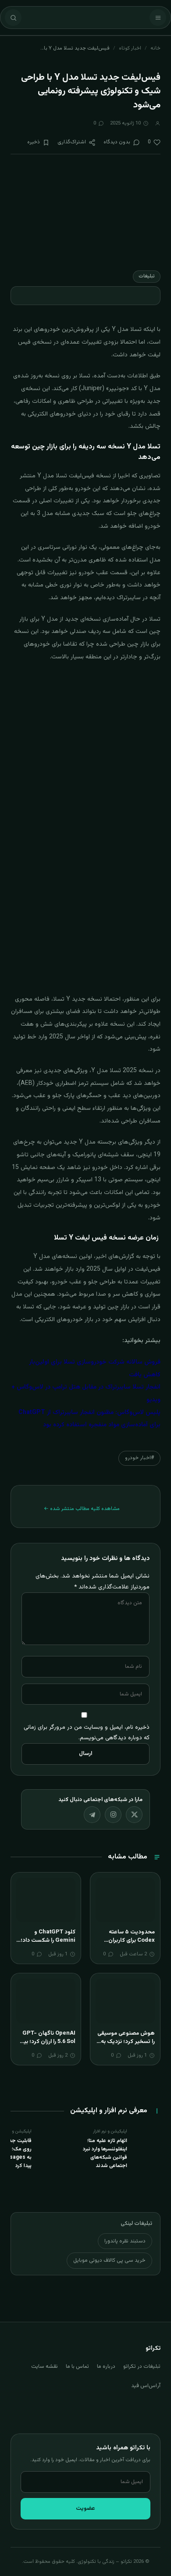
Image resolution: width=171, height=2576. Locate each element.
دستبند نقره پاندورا (125, 2241)
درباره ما (106, 2366)
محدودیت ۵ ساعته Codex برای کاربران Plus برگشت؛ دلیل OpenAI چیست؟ (132, 1945)
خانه (155, 48)
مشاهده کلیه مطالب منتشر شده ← (82, 1509)
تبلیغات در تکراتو (142, 2366)
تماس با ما (77, 2366)
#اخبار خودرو (139, 1458)
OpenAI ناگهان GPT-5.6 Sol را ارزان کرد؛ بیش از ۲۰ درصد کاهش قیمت (46, 2042)
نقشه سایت (45, 2366)
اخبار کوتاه (130, 48)
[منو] (158, 18)
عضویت (85, 2508)
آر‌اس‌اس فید (146, 2386)
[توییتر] (134, 1815)
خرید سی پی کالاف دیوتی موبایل (109, 2260)
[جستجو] (13, 18)
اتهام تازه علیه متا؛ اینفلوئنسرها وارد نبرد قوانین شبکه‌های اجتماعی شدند (105, 2153)
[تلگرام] (92, 1815)
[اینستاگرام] (113, 1815)
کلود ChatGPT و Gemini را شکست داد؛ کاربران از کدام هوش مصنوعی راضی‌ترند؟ (48, 1945)
